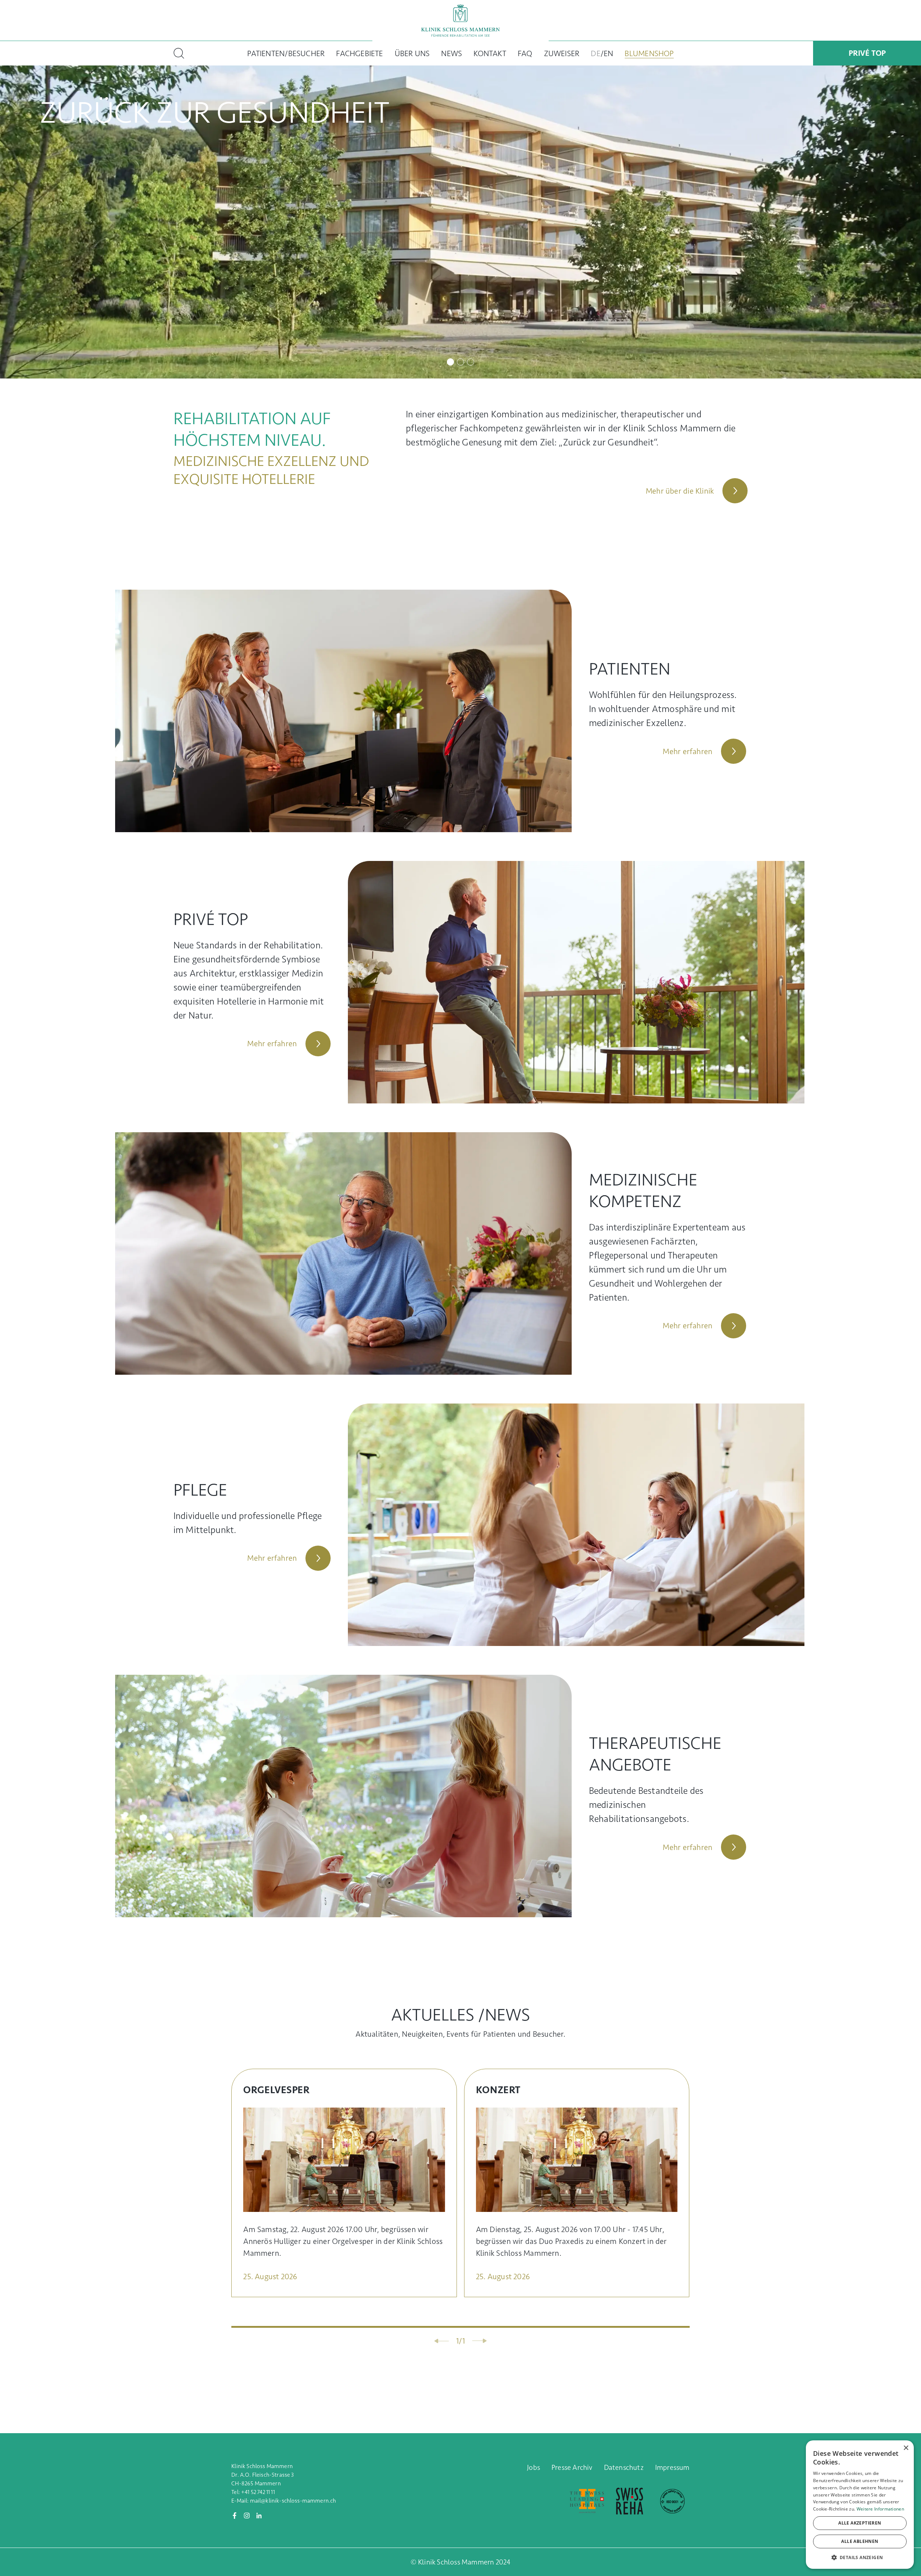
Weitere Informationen (880, 2509)
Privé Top (867, 53)
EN (608, 53)
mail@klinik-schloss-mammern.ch (293, 2501)
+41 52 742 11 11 (258, 2492)
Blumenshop (649, 53)
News (452, 53)
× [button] (906, 2448)
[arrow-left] (442, 2341)
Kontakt (490, 53)
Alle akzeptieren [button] (860, 2523)
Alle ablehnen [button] (860, 2541)
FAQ (525, 53)
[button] (860, 2557)
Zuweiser (562, 53)
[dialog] (860, 2505)
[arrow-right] (479, 2341)
